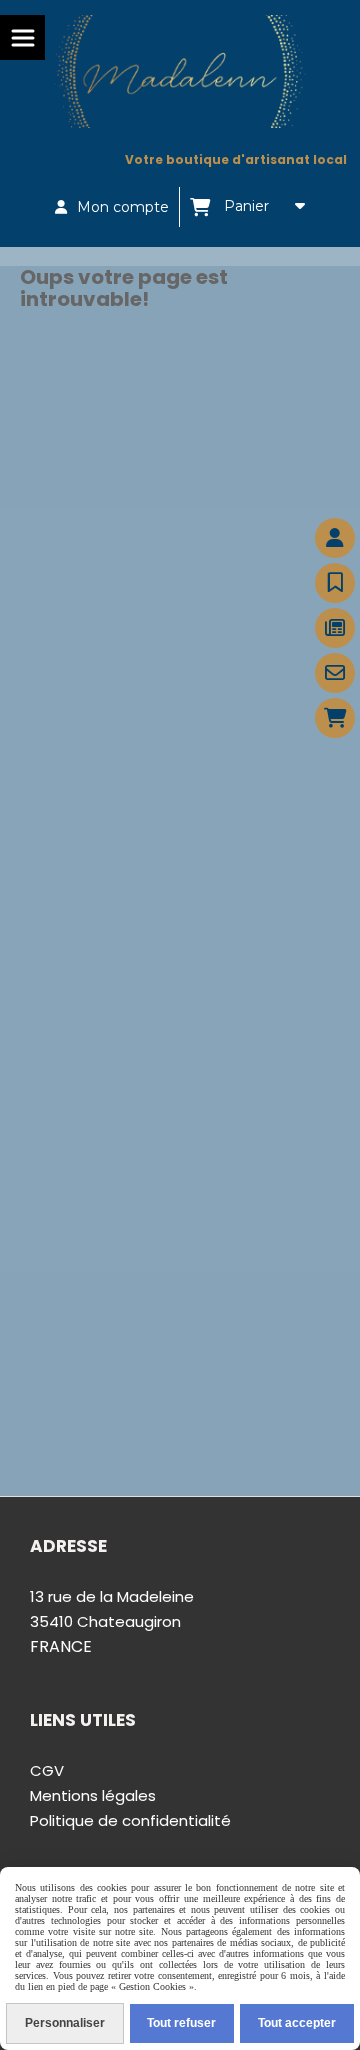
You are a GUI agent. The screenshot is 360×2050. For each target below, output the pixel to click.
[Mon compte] (335, 538)
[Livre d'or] (335, 583)
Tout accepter (297, 2023)
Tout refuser (181, 2023)
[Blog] (335, 628)
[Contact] (335, 673)
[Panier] (335, 718)
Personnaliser (65, 2023)
